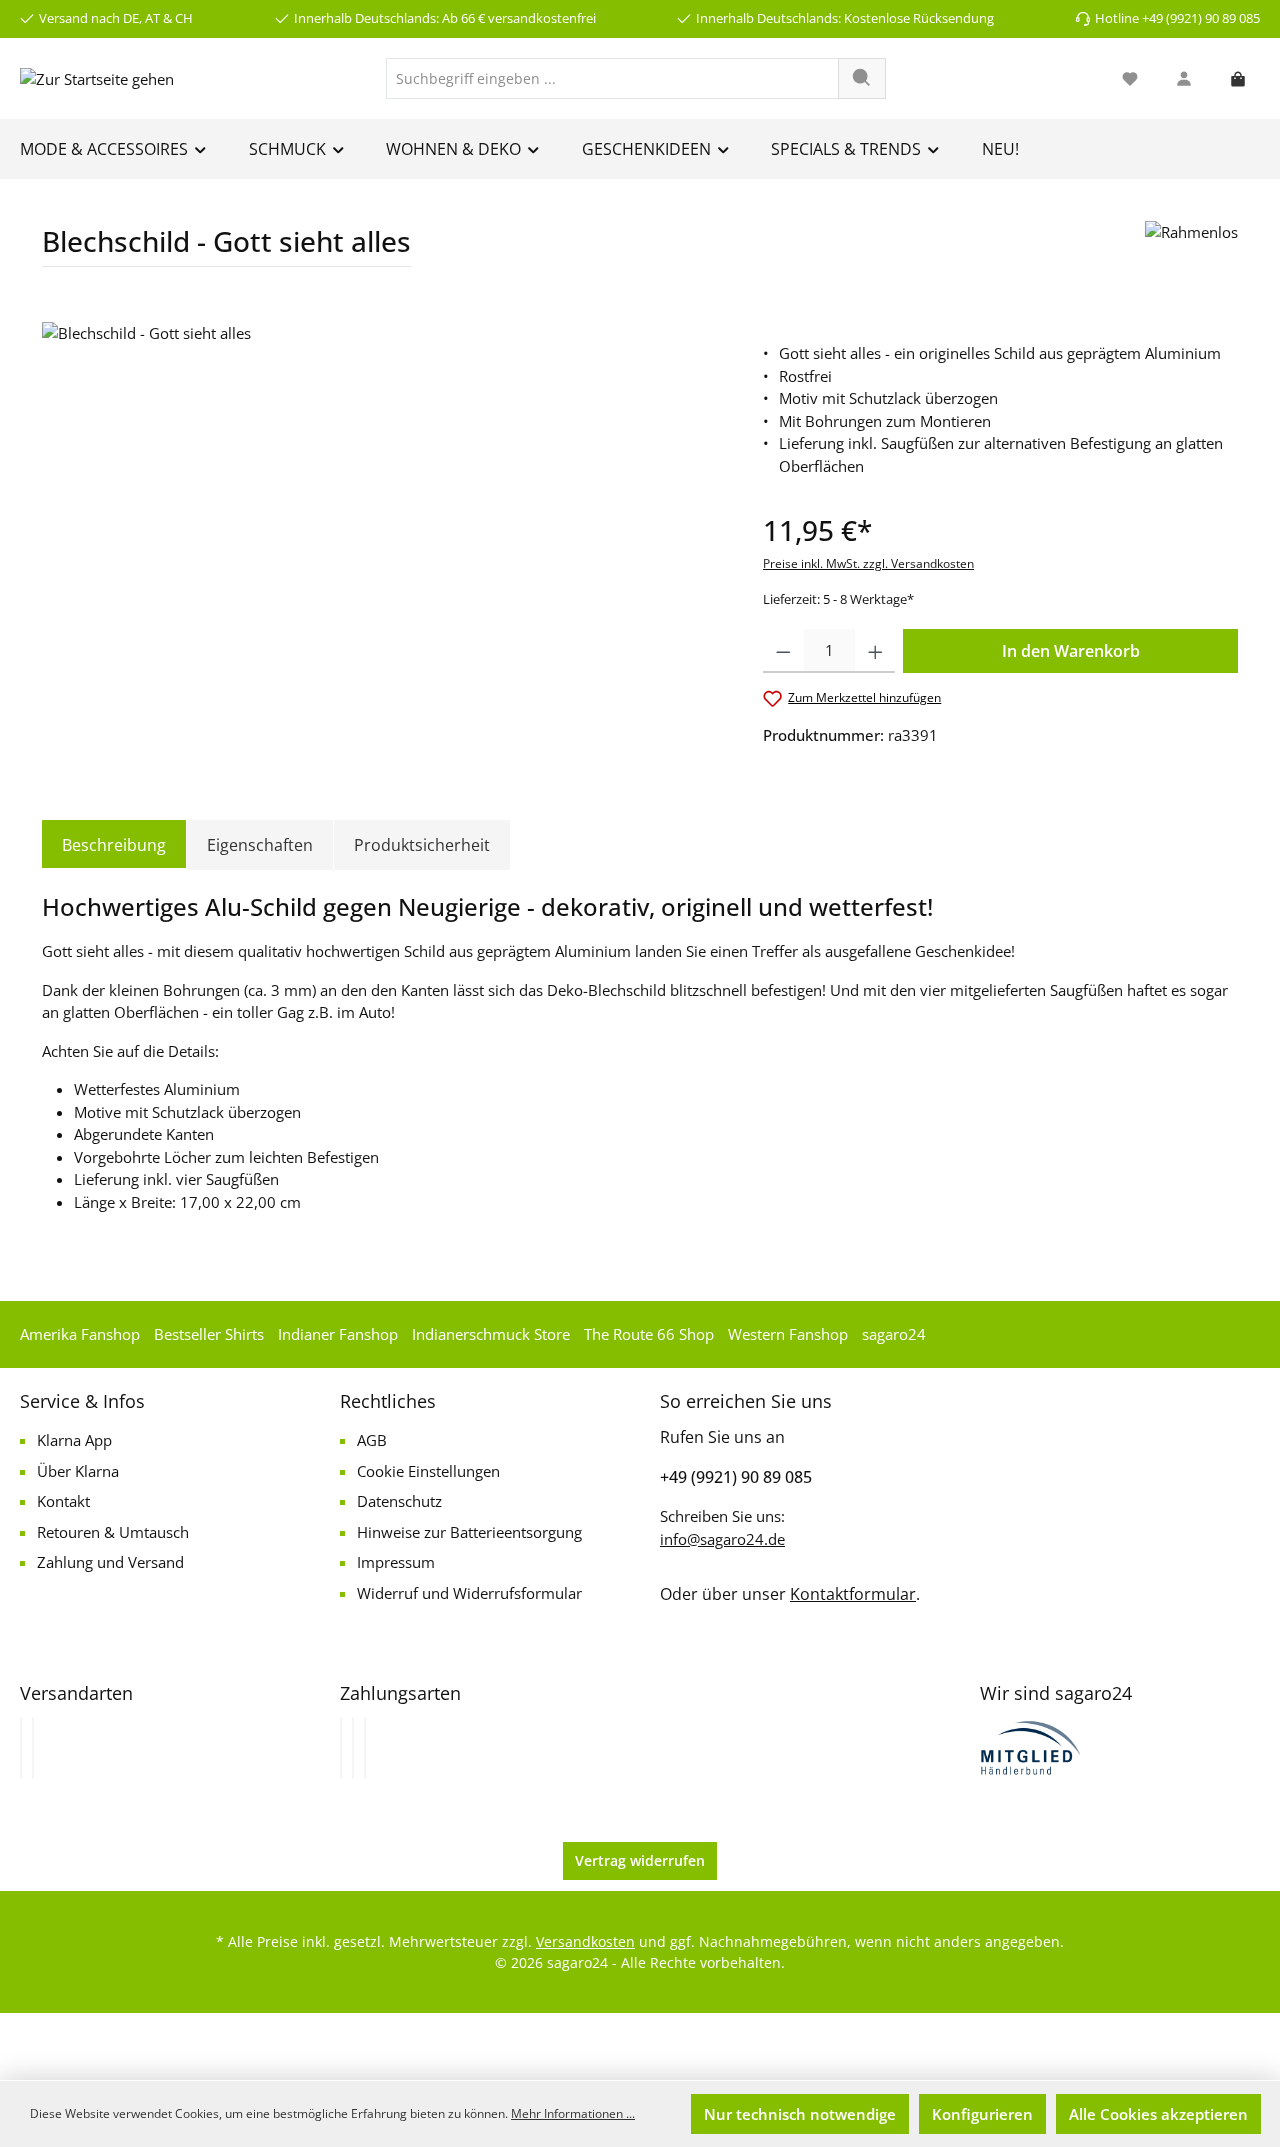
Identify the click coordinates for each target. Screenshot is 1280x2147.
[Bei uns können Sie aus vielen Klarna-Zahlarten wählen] (341, 1748)
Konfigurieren (982, 2114)
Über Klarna (78, 1471)
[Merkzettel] (1130, 78)
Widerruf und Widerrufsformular (469, 1593)
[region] (382, 537)
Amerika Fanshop (80, 1334)
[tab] (114, 845)
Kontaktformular (853, 1594)
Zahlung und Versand (110, 1562)
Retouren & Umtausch (113, 1532)
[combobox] (612, 78)
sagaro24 (894, 1334)
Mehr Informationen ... (573, 2113)
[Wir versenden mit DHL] (21, 1748)
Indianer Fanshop (338, 1334)
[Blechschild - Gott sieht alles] (382, 537)
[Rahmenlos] (1191, 251)
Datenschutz (399, 1501)
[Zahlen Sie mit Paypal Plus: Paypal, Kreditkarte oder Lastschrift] (365, 1748)
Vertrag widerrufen (640, 1860)
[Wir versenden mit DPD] (33, 1748)
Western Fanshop (788, 1334)
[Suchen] (862, 78)
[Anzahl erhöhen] (875, 651)
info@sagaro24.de (722, 1539)
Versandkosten (585, 1941)
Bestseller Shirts (209, 1334)
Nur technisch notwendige (800, 2114)
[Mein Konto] (1184, 78)
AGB (372, 1440)
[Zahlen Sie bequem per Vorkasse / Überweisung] (353, 1748)
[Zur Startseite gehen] (97, 78)
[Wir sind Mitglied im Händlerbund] (1031, 1746)
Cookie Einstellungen (428, 1471)
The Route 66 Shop (649, 1334)
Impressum (396, 1562)
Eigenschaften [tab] (260, 845)
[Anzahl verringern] (783, 651)
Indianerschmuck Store (491, 1334)
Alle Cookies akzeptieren (1158, 2114)
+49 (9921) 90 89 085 (736, 1477)
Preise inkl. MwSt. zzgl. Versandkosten (868, 563)
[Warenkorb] (1238, 78)
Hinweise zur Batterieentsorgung (469, 1532)
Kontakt (63, 1501)
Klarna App (74, 1440)
